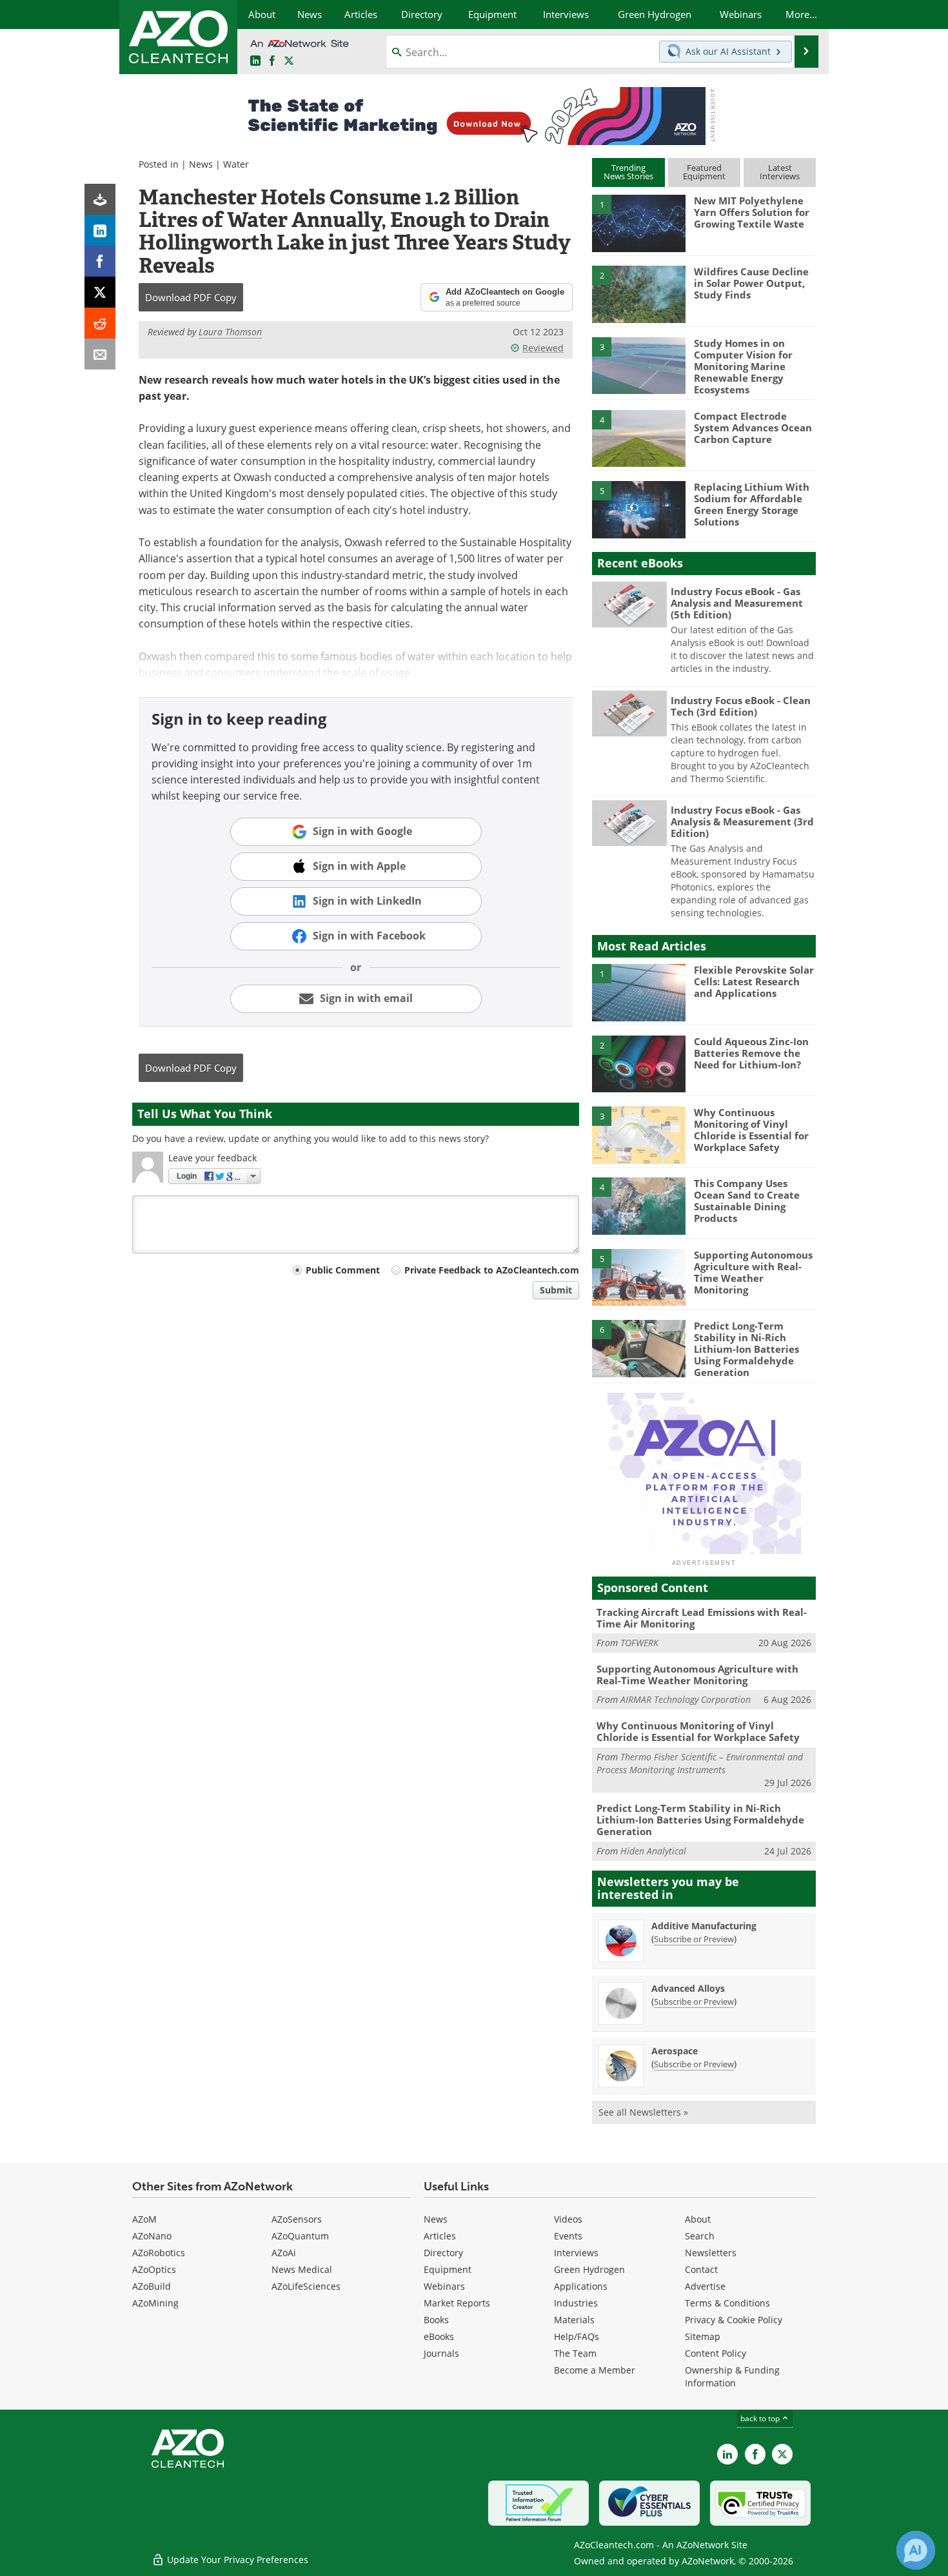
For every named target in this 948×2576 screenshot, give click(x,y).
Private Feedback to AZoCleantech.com (492, 1270)
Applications (581, 2286)
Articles (440, 2236)
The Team (575, 2353)
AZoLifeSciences (306, 2286)
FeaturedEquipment (704, 172)
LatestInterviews (780, 172)
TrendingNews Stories (628, 172)
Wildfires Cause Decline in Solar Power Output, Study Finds (751, 283)
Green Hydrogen (589, 2269)
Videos (568, 2219)
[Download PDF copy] (100, 199)
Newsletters (711, 2253)
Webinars (444, 2286)
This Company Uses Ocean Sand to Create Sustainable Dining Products (747, 1201)
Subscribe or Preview (694, 1939)
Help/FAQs (577, 2336)
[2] (638, 293)
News (201, 164)
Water (236, 164)
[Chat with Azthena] (916, 2550)
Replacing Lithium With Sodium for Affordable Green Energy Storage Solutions (752, 504)
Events (568, 2236)
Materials (574, 2320)
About (698, 2219)
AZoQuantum (300, 2236)
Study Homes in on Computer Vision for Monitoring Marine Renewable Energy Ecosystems (743, 366)
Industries (576, 2303)
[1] (638, 222)
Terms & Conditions (727, 2303)
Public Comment (343, 1270)
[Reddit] (100, 323)
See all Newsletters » (643, 2112)
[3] (638, 364)
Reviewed (543, 348)
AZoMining (155, 2303)
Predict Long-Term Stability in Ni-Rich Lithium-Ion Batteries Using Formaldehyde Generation (746, 1349)
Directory (443, 2253)
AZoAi (284, 2253)
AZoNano (152, 2236)
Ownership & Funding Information (732, 2376)
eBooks (439, 2336)
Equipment (448, 2269)
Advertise (705, 2286)
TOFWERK (639, 1643)
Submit (556, 1290)
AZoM (144, 2219)
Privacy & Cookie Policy (734, 2320)
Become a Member (595, 2370)
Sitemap (703, 2336)
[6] (638, 1348)
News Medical (302, 2269)
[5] (638, 509)
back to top (761, 2418)
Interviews (576, 2253)
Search (700, 2236)
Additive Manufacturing (704, 1926)
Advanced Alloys (688, 1988)
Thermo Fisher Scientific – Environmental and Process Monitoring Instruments (700, 1763)
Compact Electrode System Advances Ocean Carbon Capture (753, 428)
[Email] (100, 354)
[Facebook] (100, 261)
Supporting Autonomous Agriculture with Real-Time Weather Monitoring (753, 1272)
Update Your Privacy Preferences (236, 2560)
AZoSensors (297, 2219)
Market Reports (457, 2303)
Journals (441, 2353)
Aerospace (675, 2051)
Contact (701, 2269)
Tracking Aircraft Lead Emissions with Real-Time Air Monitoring (702, 1618)
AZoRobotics (159, 2253)
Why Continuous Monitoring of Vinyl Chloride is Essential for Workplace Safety (751, 1130)
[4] (638, 438)
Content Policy (716, 2353)
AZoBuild (152, 2286)
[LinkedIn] (100, 230)
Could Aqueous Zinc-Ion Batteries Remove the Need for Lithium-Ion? (751, 1053)
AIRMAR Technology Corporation (686, 1699)
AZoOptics (154, 2269)
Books (436, 2320)
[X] (100, 292)
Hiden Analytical (653, 1851)
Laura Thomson (230, 332)
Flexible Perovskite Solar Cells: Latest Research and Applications (754, 981)
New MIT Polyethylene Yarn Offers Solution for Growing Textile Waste (752, 212)
